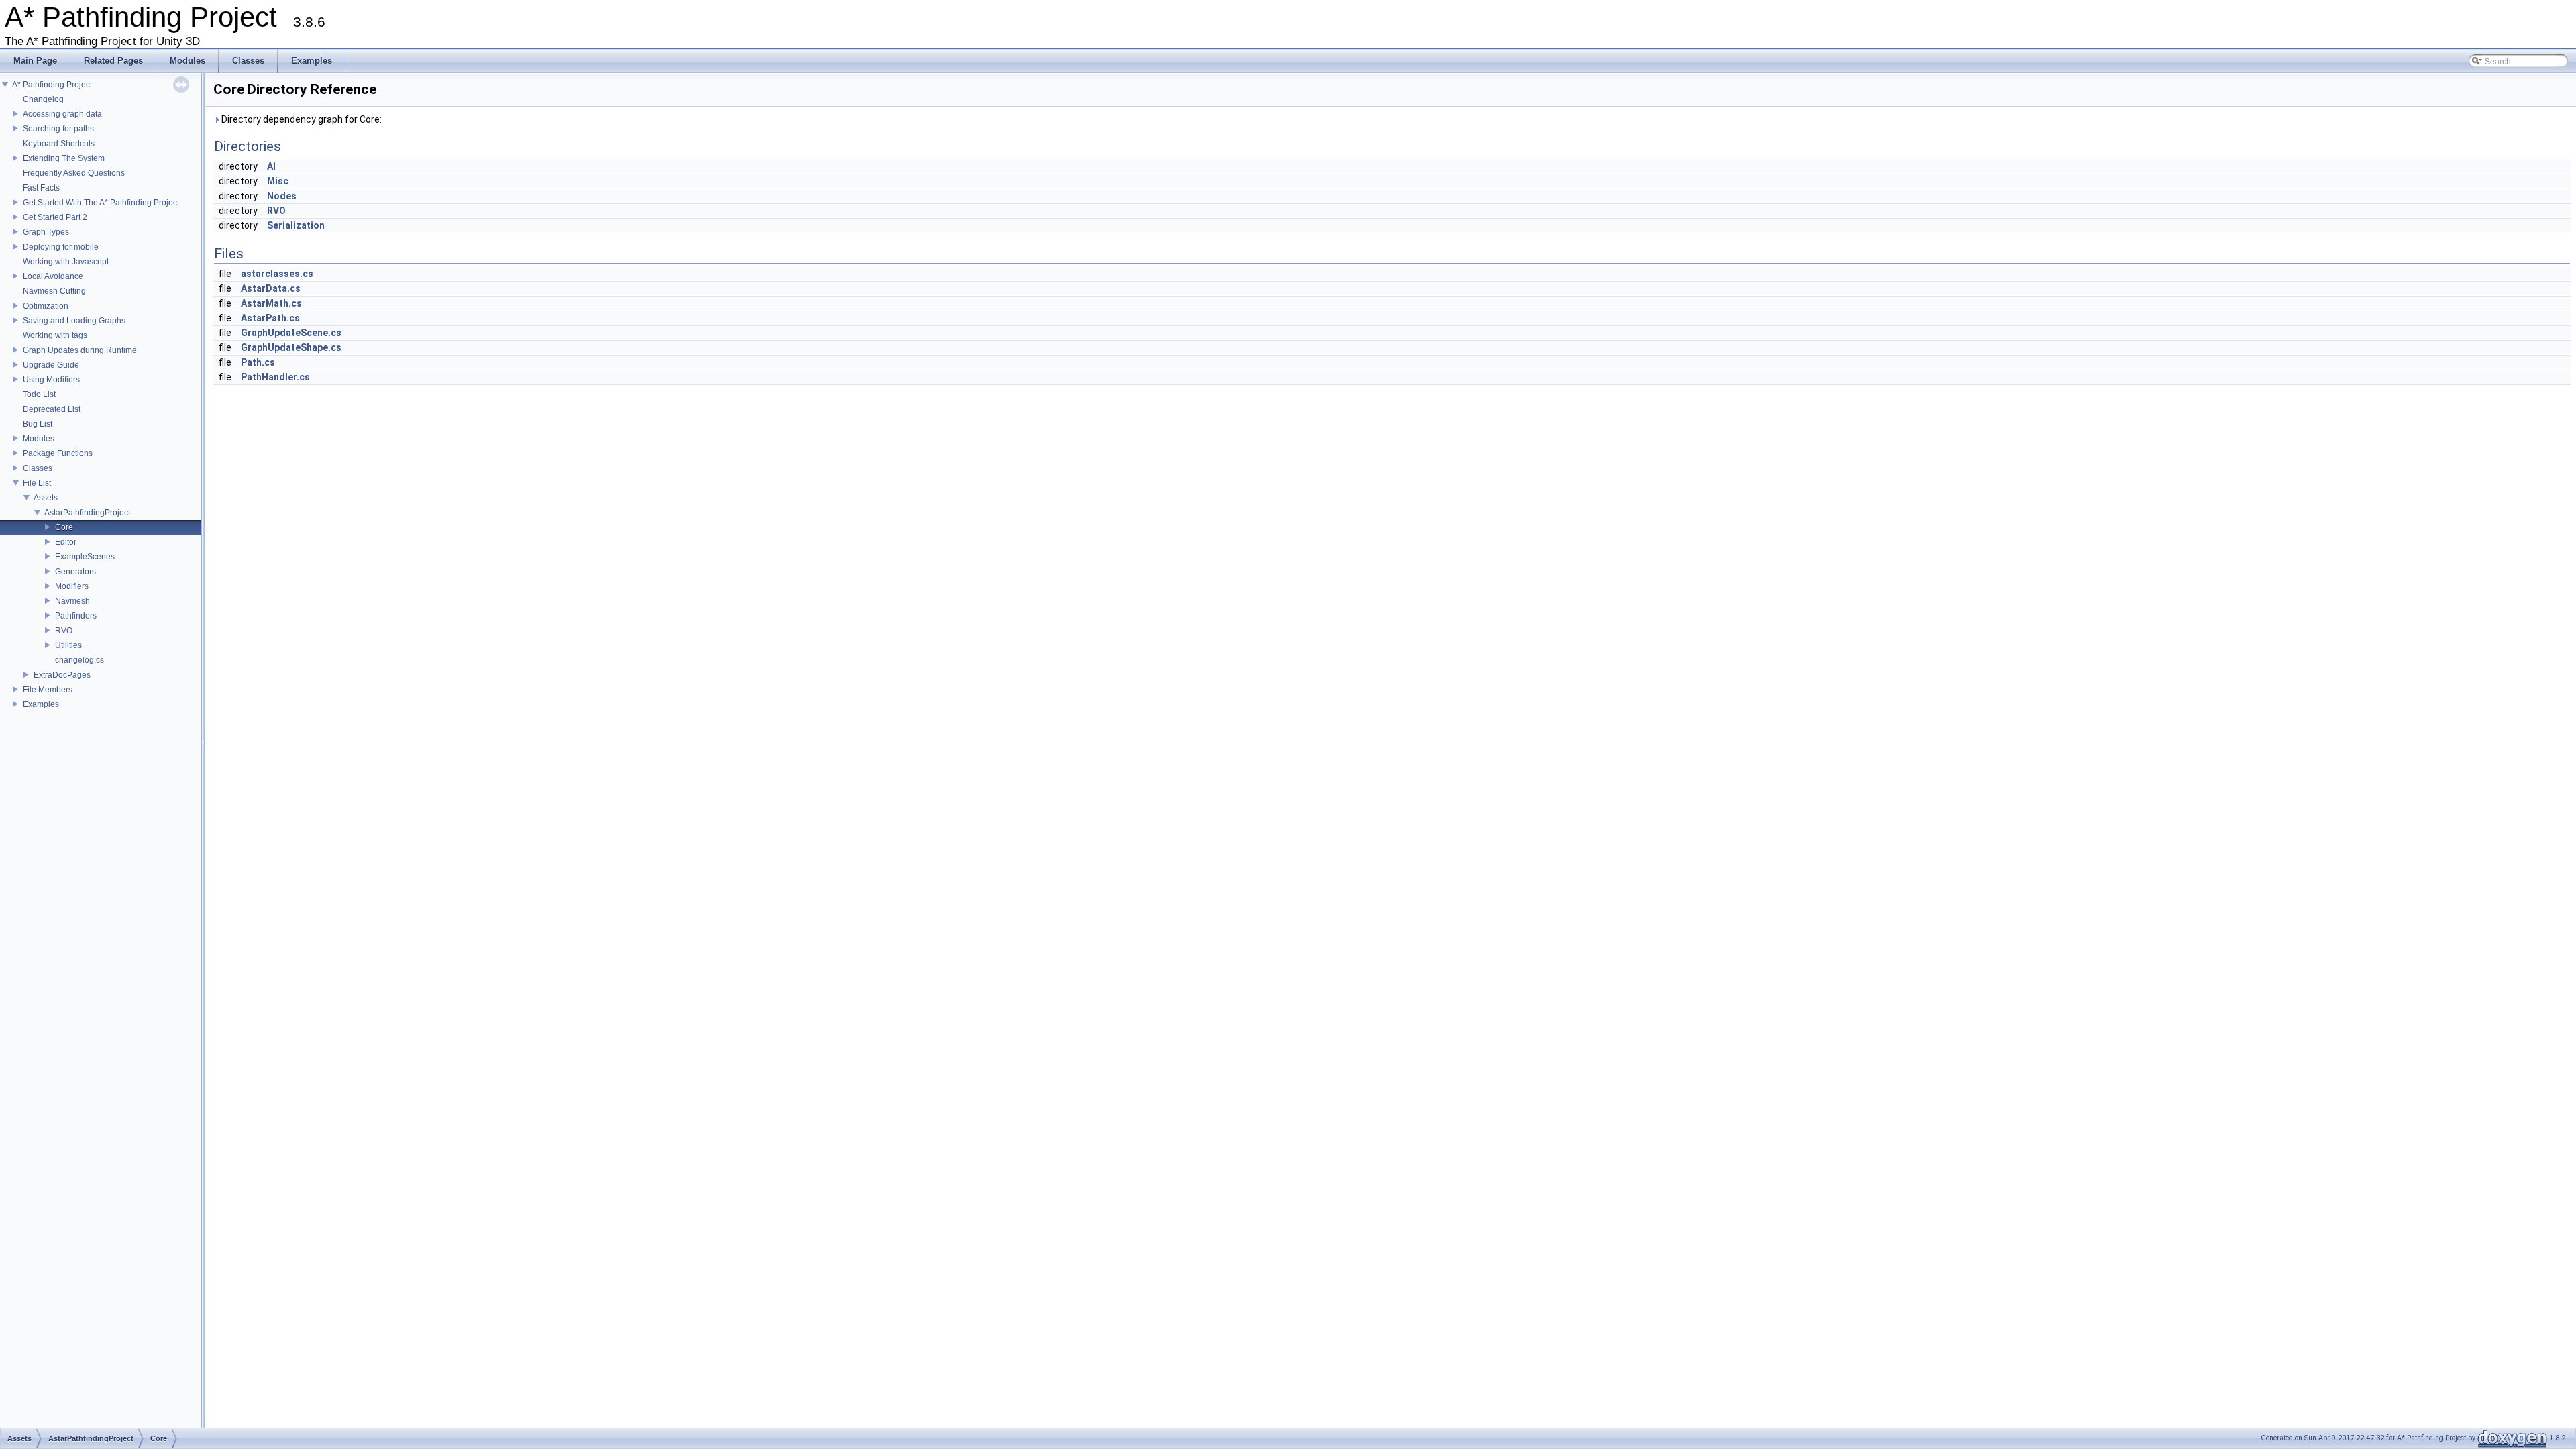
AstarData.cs (271, 288)
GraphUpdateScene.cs (291, 333)
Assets (46, 498)
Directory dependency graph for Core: (301, 119)
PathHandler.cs (275, 377)
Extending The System (64, 158)
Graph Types (46, 232)
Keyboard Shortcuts (59, 144)
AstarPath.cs (270, 318)
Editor (66, 542)
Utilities (68, 645)
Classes (38, 468)
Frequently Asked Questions (74, 173)
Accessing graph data (62, 114)
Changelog (43, 99)
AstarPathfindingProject (87, 513)
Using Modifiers (51, 380)
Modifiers (72, 586)
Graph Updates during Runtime (80, 350)
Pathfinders (76, 616)
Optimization (46, 306)
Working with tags (55, 335)
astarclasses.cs (277, 274)
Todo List (39, 394)
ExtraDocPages (62, 675)
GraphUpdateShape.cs (291, 347)
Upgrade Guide (51, 365)
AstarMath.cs (271, 303)
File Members (48, 690)
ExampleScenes (85, 557)
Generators (75, 572)
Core (64, 527)
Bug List (38, 424)
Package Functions (58, 453)
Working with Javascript (66, 262)
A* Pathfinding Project (52, 85)
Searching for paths (58, 129)
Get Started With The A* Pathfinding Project (101, 203)
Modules (39, 439)
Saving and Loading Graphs (74, 321)
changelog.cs (79, 660)
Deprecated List (52, 409)
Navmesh (72, 601)
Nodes (282, 196)
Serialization (296, 225)
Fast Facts (41, 188)
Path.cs (258, 362)
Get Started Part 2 (55, 217)
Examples (41, 704)
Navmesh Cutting (54, 291)
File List (37, 483)
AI (271, 166)
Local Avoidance (53, 276)
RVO (64, 631)
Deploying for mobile (61, 247)
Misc (278, 181)
